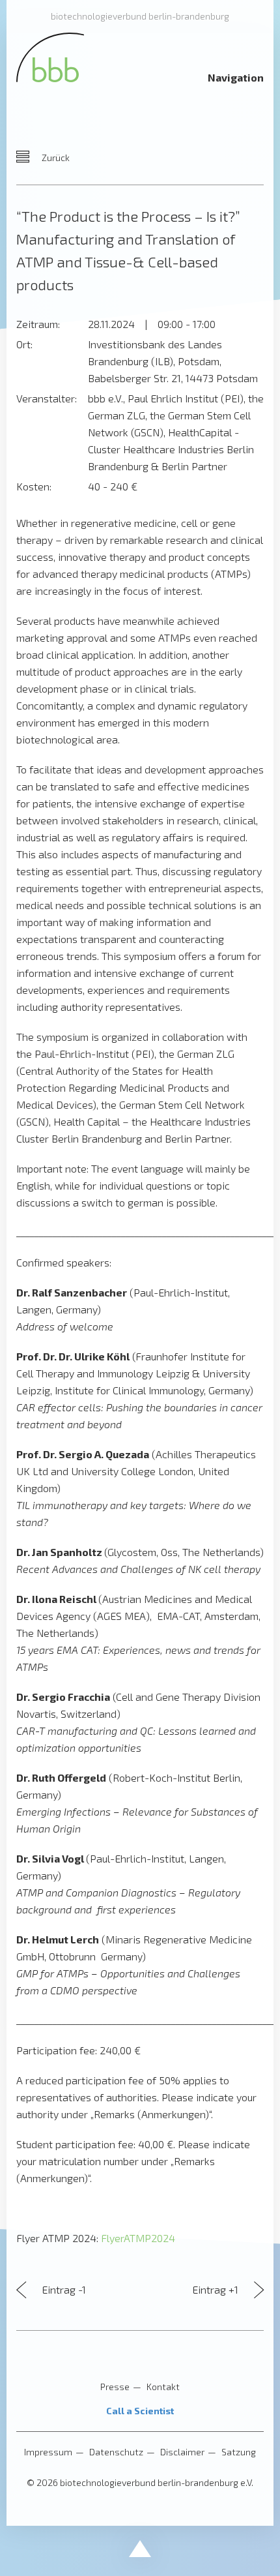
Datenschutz (116, 2452)
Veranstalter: (47, 398)
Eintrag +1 (217, 2289)
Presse (115, 2387)
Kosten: (34, 486)
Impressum (48, 2452)
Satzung (239, 2452)
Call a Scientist (140, 2411)
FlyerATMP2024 (138, 2238)
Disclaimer (182, 2452)
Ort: (24, 344)
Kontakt (163, 2387)
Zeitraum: (38, 324)
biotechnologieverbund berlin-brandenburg (140, 16)
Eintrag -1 (63, 2289)
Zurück (55, 157)
